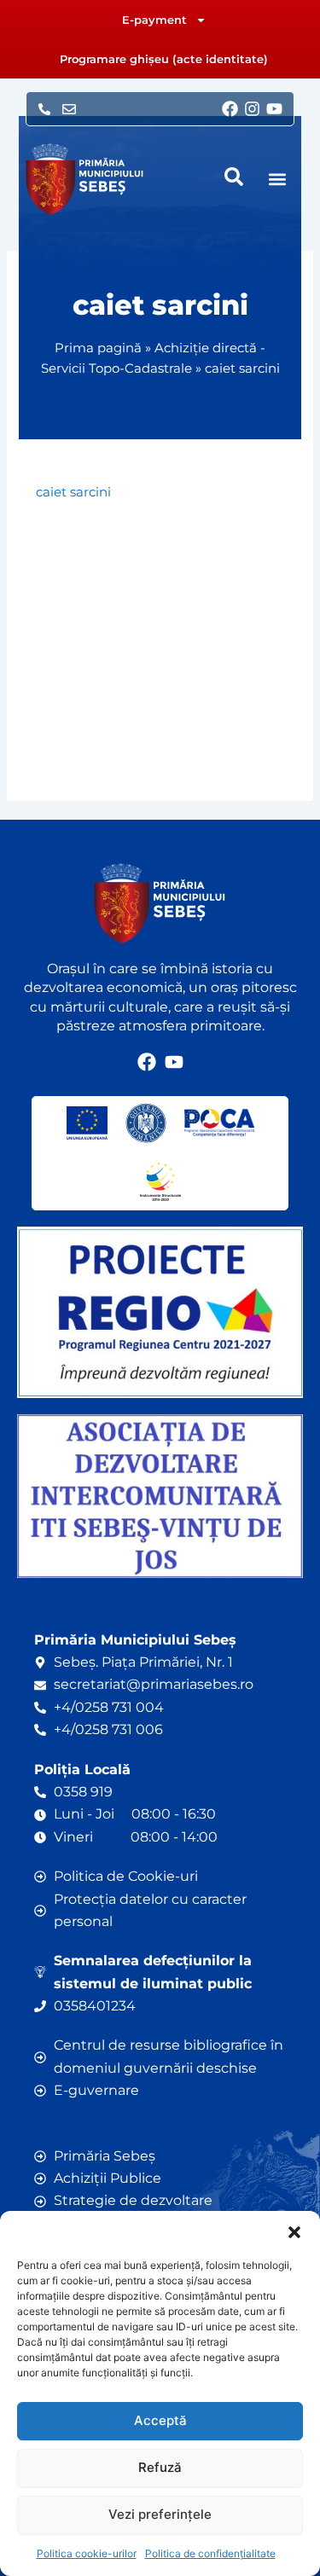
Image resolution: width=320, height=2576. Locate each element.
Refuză (160, 2467)
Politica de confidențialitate (210, 2553)
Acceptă (160, 2420)
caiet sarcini (73, 492)
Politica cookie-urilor (87, 2553)
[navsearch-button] (234, 177)
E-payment (154, 20)
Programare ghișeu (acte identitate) (164, 59)
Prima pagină (98, 348)
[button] (294, 2232)
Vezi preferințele (160, 2514)
